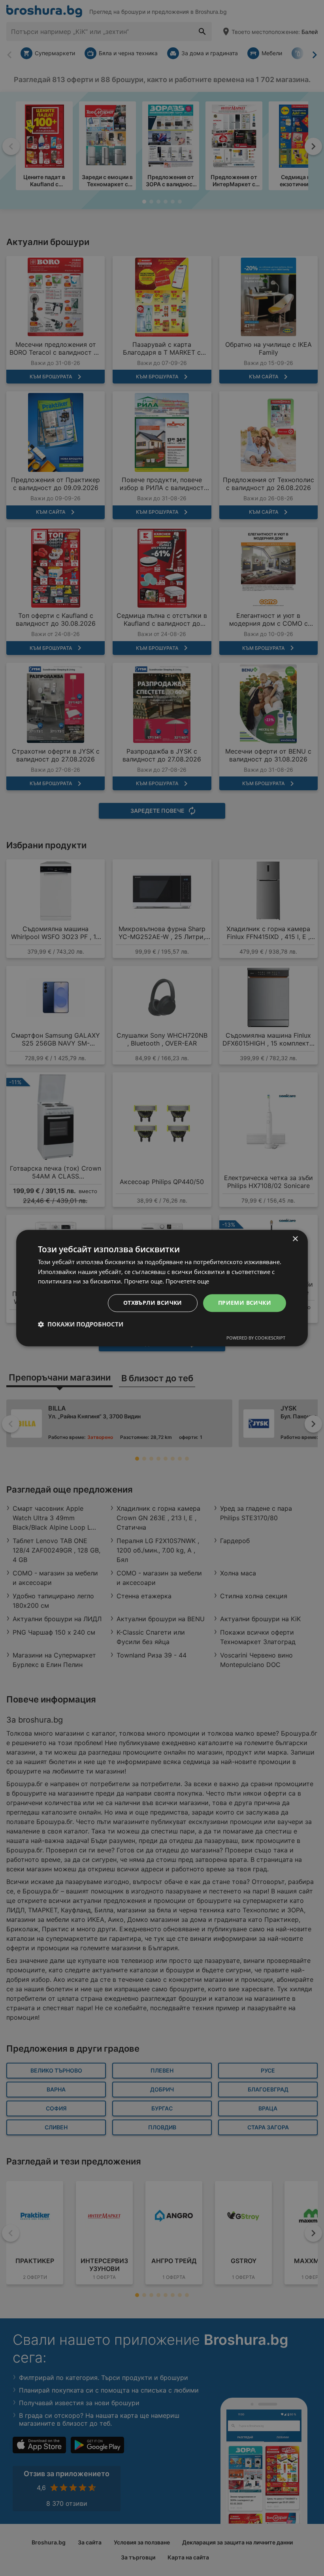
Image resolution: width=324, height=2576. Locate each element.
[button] (81, 1324)
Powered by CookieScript (256, 1338)
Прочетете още (187, 1281)
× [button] (295, 1239)
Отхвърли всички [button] (153, 1303)
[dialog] (162, 1288)
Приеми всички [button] (245, 1303)
